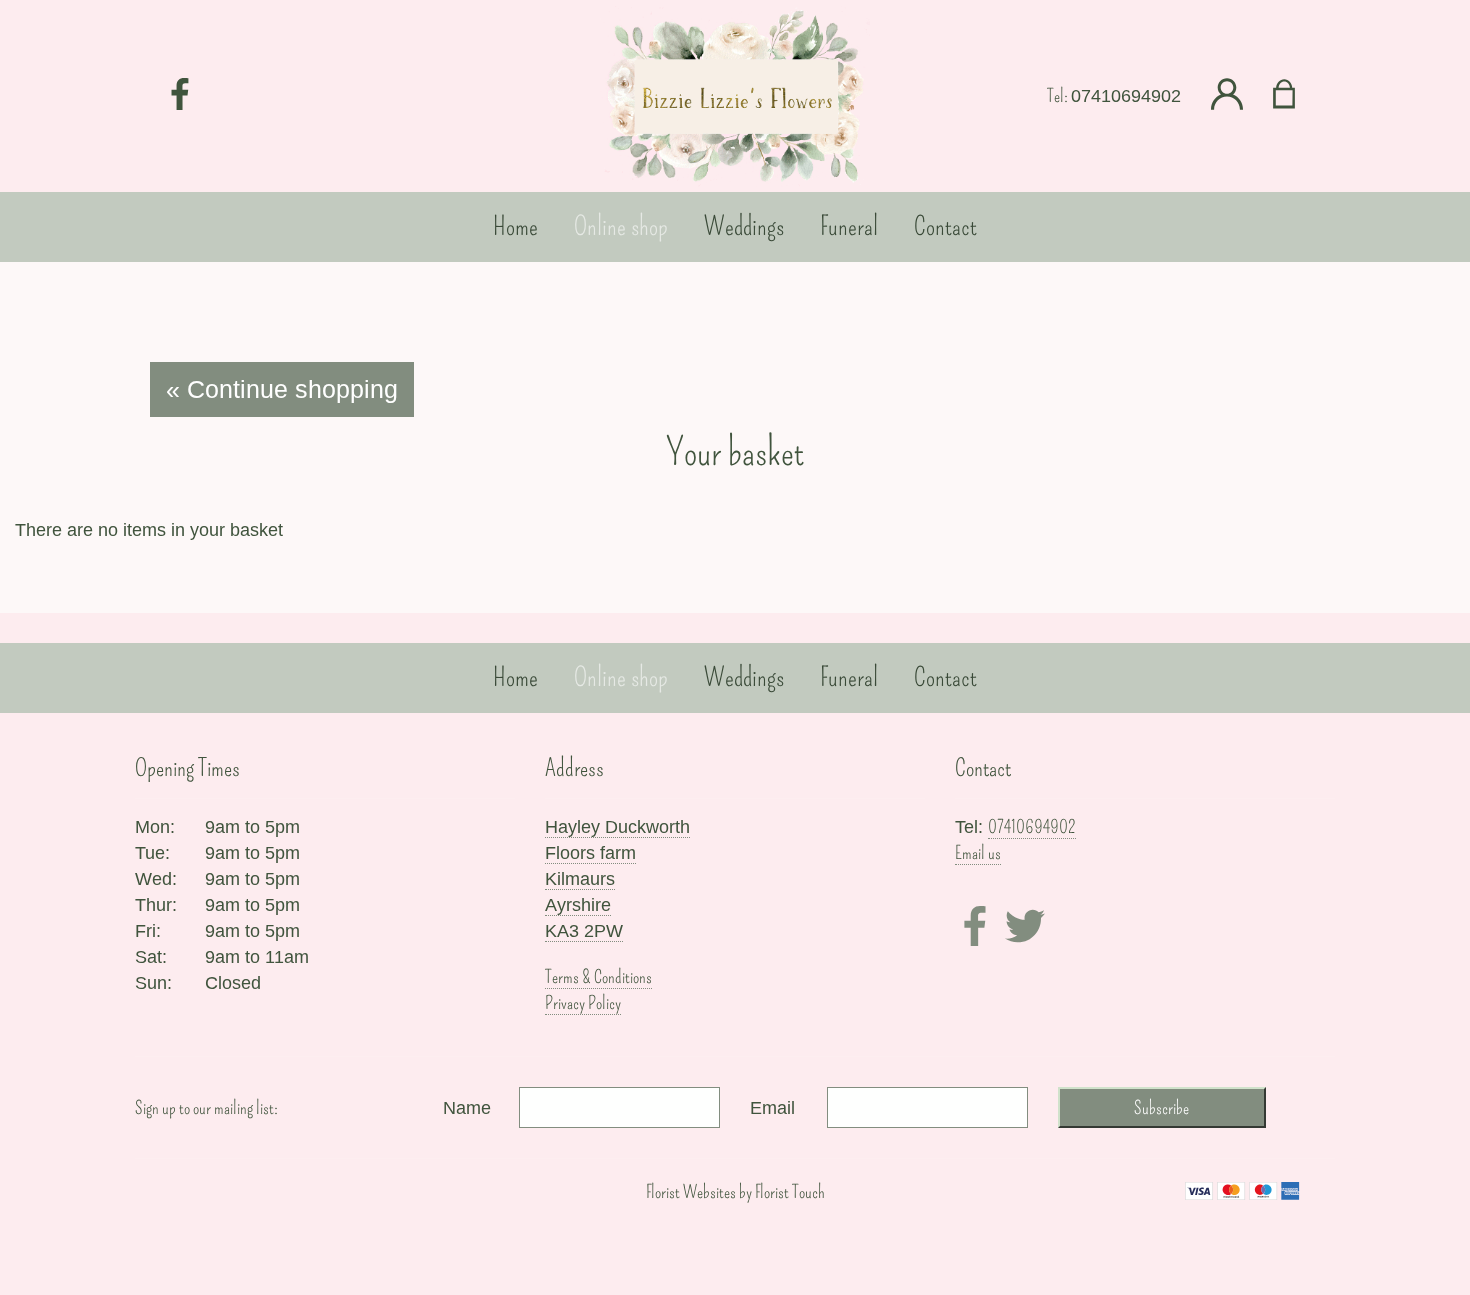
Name (467, 1108)
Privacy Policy (583, 1003)
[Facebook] (180, 95)
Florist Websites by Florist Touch (735, 1192)
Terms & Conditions (598, 977)
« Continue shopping (282, 389)
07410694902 (1126, 96)
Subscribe (1161, 1108)
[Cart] (1296, 95)
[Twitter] (1025, 929)
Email (772, 1108)
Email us (978, 853)
